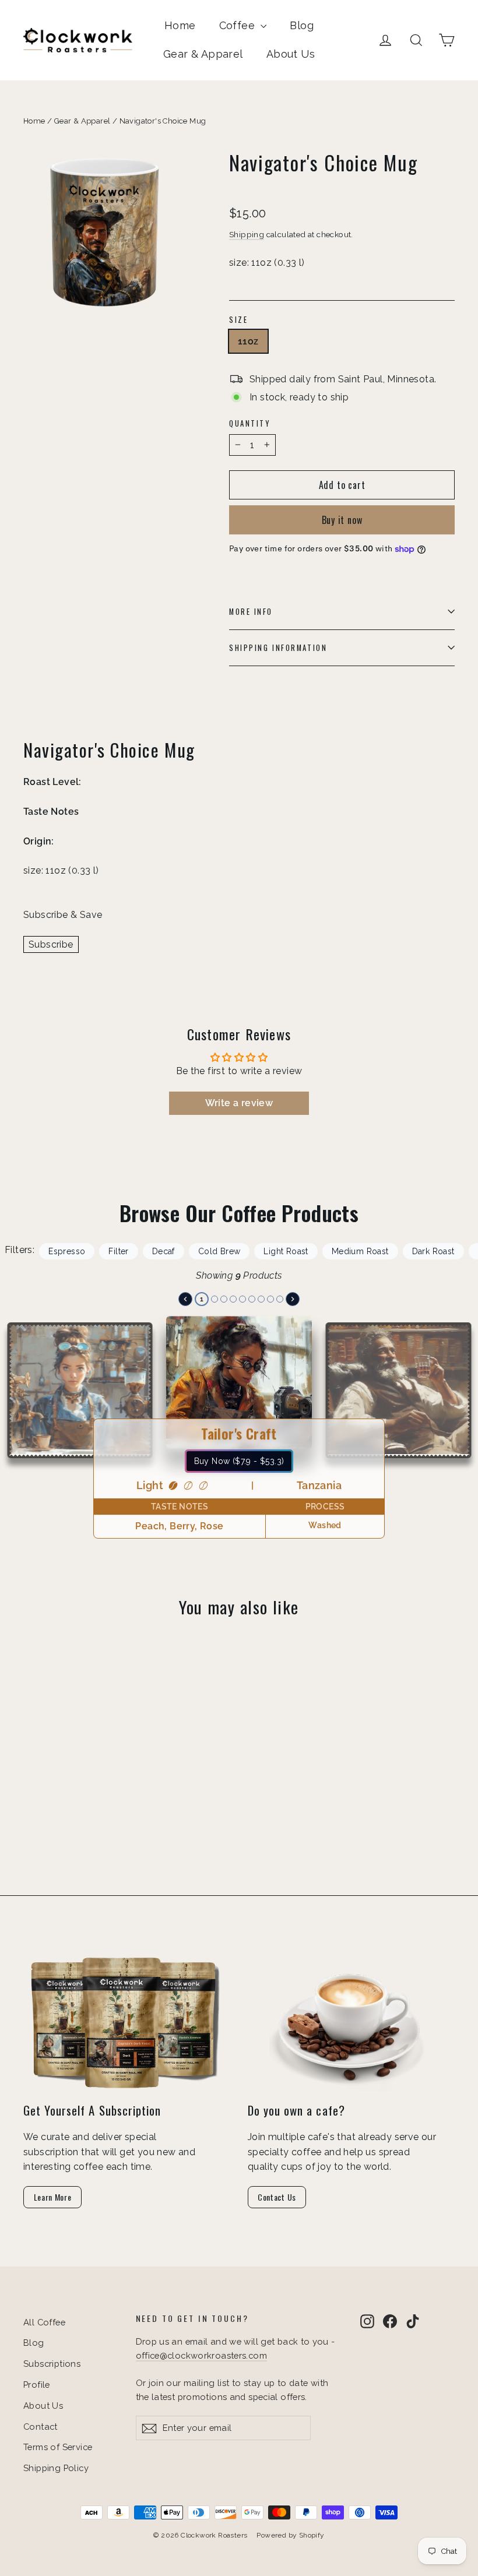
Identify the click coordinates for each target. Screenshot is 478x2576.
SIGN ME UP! (126, 1354)
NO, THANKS (126, 1389)
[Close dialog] (454, 1170)
